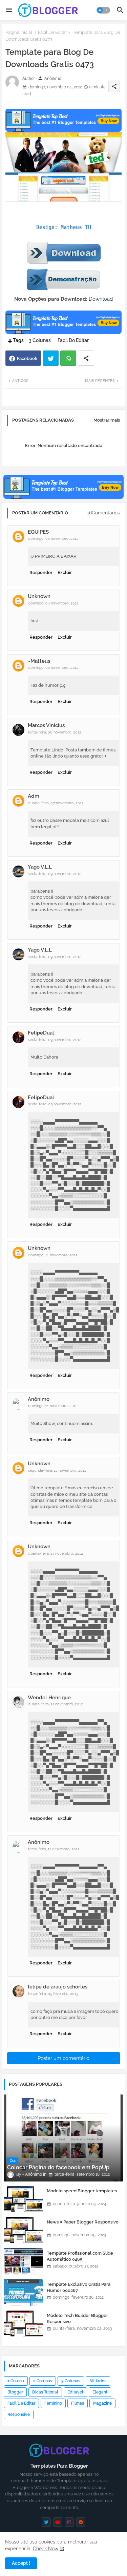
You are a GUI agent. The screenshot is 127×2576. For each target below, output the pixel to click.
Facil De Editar (52, 32)
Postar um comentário (63, 2058)
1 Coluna (16, 2381)
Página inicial (19, 32)
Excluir (65, 572)
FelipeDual (41, 1033)
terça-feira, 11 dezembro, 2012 (54, 1849)
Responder (41, 572)
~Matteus (39, 661)
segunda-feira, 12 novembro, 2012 (57, 1471)
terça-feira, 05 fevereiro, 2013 (53, 1994)
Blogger (15, 2392)
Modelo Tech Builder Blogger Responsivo (77, 2318)
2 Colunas (43, 2381)
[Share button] (86, 358)
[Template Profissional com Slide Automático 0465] (23, 2261)
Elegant (100, 2392)
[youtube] (58, 2522)
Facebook (27, 358)
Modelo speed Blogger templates (82, 2191)
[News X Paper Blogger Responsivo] (23, 2230)
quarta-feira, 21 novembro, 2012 (56, 1704)
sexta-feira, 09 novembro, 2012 (55, 874)
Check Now (46, 2549)
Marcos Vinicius (46, 725)
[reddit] (81, 2522)
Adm (34, 796)
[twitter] (46, 2522)
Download (101, 299)
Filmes (78, 2403)
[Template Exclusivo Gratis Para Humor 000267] (23, 2293)
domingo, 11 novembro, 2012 (53, 1255)
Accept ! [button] (21, 2563)
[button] (103, 10)
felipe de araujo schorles (58, 1987)
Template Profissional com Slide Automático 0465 (80, 2256)
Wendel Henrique (49, 1698)
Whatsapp (68, 358)
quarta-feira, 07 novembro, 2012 (56, 803)
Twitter (51, 358)
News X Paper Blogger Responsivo (83, 2222)
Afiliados (98, 2381)
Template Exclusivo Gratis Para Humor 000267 (79, 2287)
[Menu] (9, 10)
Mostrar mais (107, 420)
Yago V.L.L (40, 867)
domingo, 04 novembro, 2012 (53, 539)
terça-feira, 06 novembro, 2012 (55, 732)
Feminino (53, 2403)
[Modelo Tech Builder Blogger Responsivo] (23, 2324)
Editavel (75, 2392)
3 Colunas (40, 340)
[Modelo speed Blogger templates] (23, 2199)
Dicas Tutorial (45, 2392)
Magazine (102, 2403)
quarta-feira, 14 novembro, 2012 (56, 1553)
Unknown (39, 596)
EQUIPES (38, 532)
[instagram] (69, 2522)
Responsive (19, 2414)
